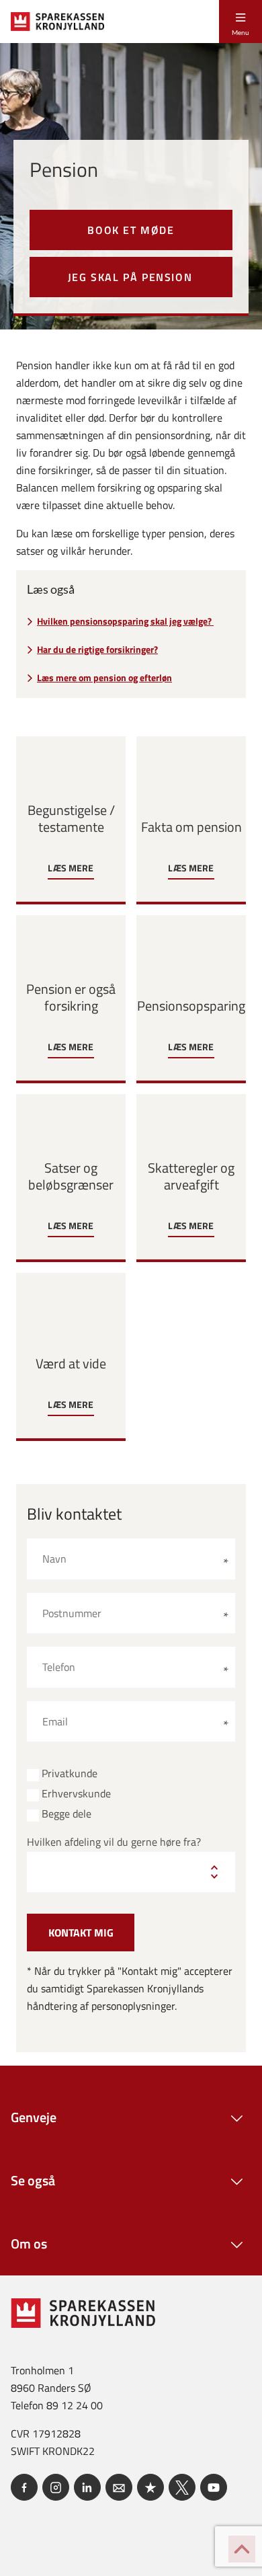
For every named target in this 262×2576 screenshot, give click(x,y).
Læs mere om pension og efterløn (104, 678)
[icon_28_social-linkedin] (87, 2487)
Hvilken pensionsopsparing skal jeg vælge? (125, 621)
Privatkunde (70, 1773)
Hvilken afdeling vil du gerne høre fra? (114, 1842)
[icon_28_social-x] (182, 2487)
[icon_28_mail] (119, 2487)
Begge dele (67, 1814)
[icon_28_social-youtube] (214, 2487)
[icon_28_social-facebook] (24, 2487)
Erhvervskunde (76, 1794)
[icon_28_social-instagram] (56, 2487)
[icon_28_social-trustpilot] (150, 2487)
